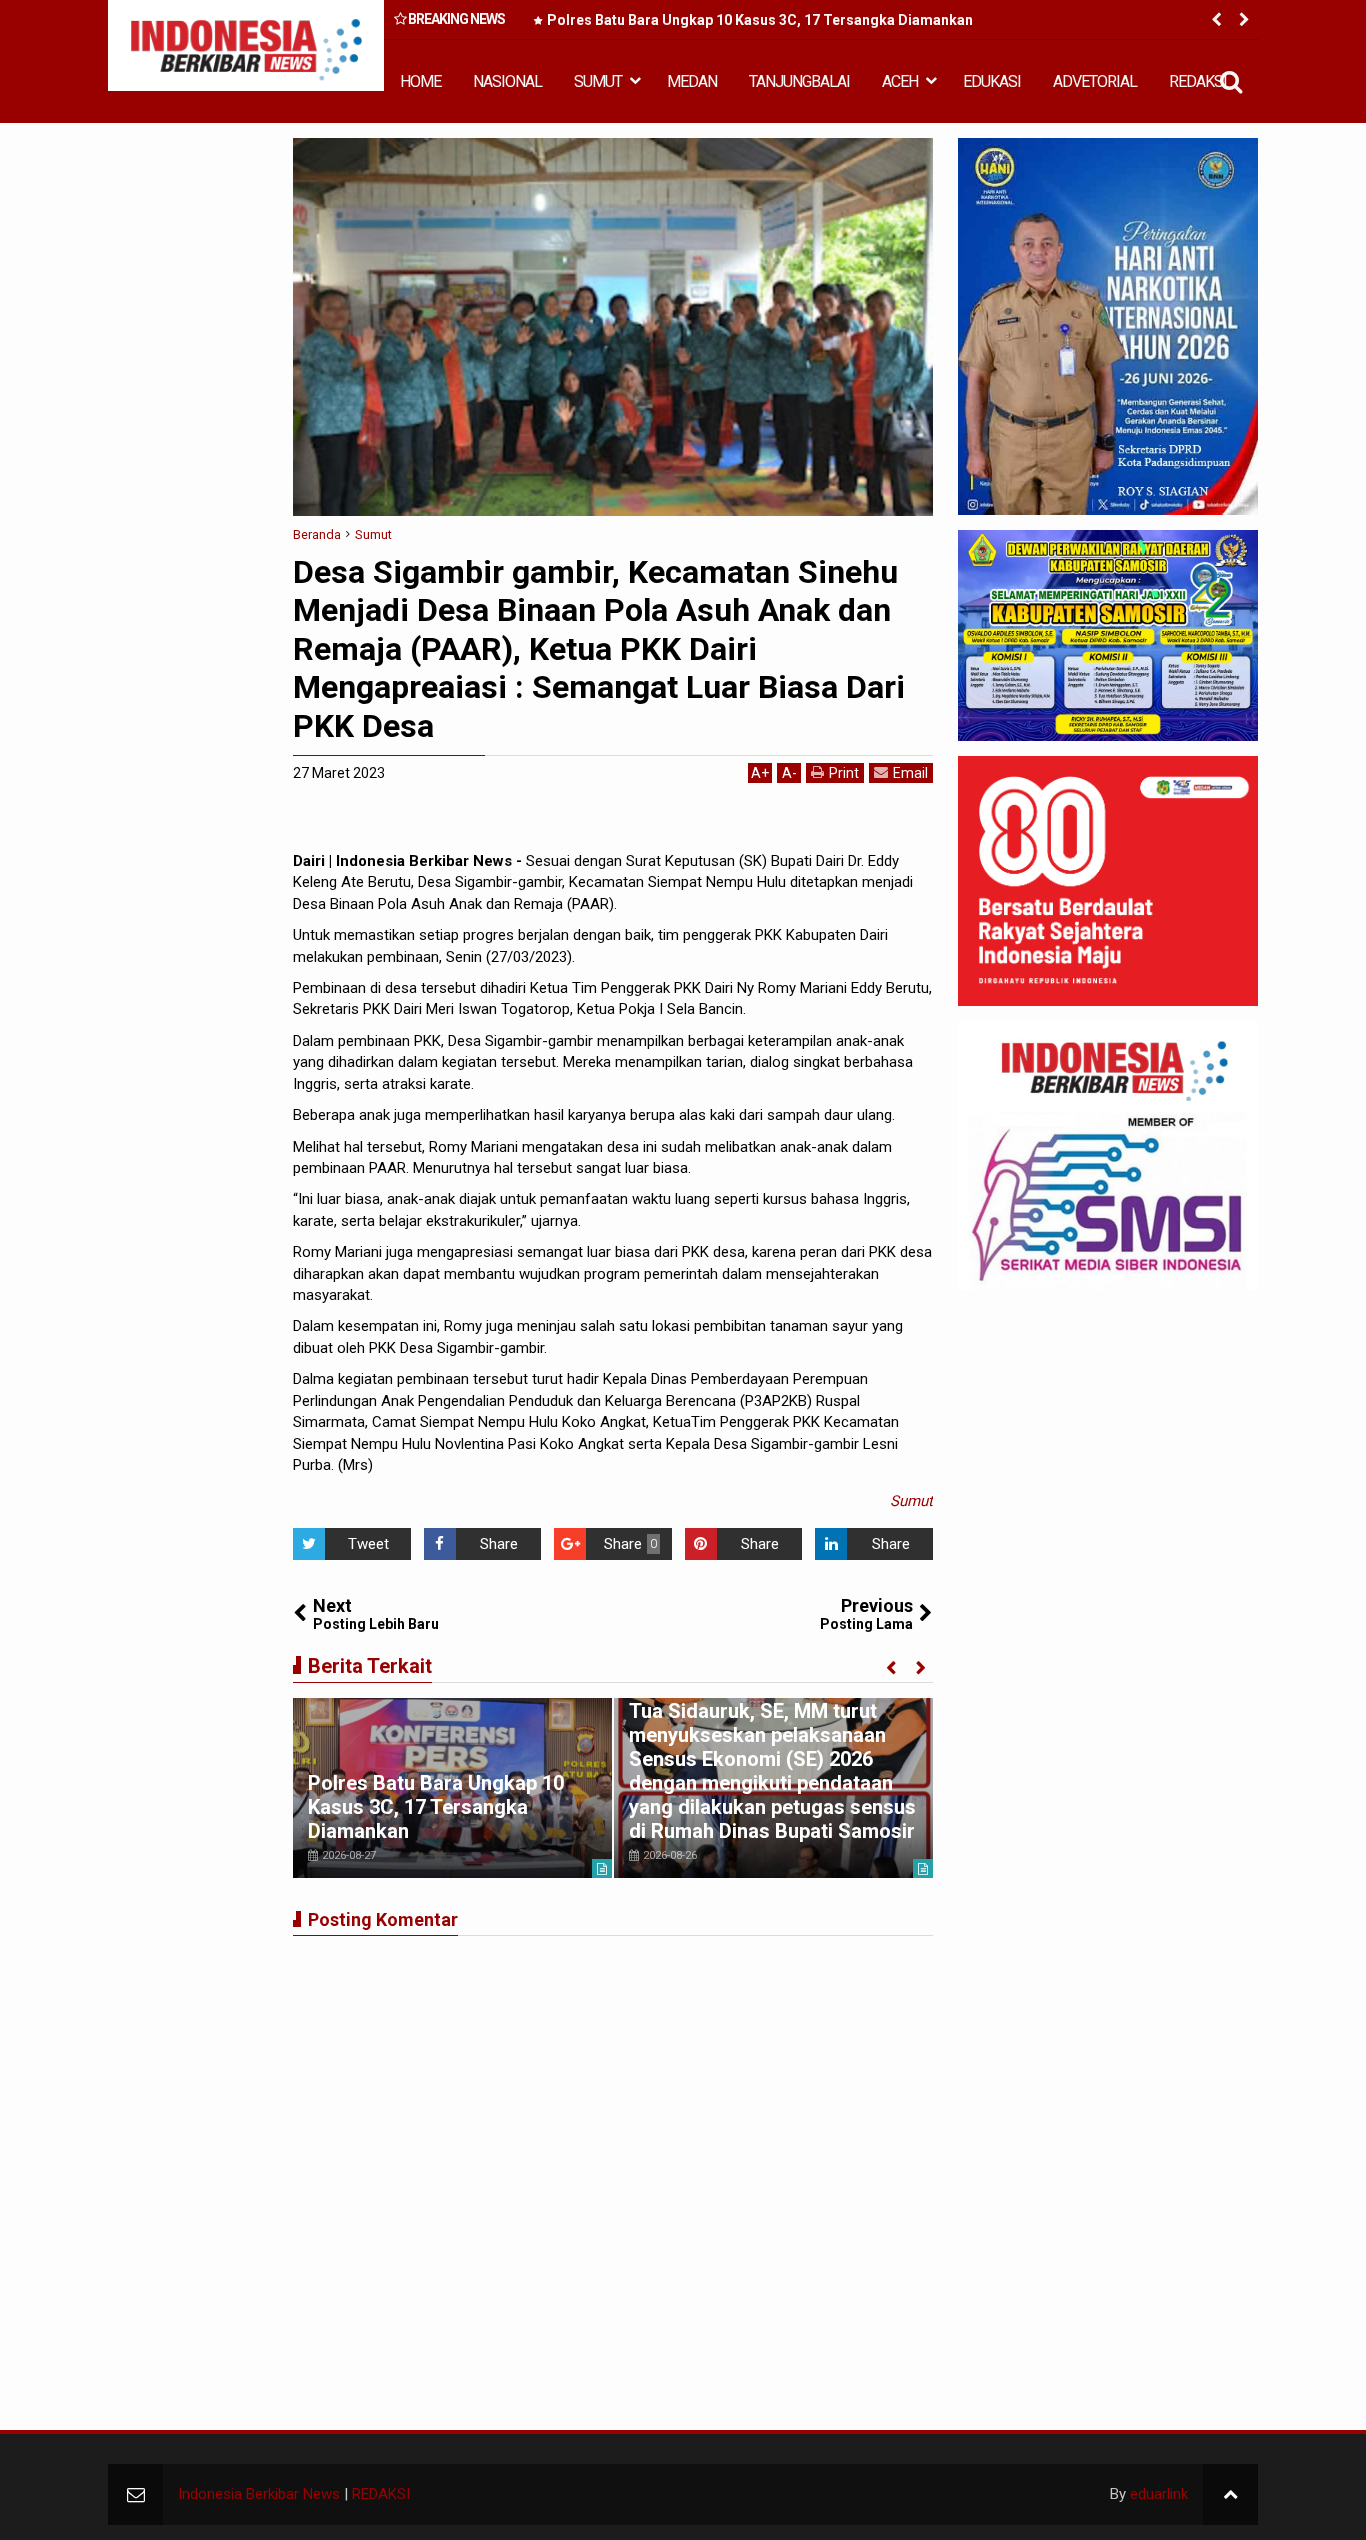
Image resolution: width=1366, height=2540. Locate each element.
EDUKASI (992, 81)
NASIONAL (507, 81)
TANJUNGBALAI (799, 81)
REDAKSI (1198, 81)
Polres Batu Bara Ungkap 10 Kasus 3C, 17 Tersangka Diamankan (760, 20)
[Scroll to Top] (1230, 2494)
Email (910, 773)
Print (844, 773)
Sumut (911, 1501)
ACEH (900, 81)
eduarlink (1159, 2494)
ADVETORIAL (1095, 81)
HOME (420, 81)
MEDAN (692, 81)
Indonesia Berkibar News (259, 2494)
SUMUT (598, 81)
